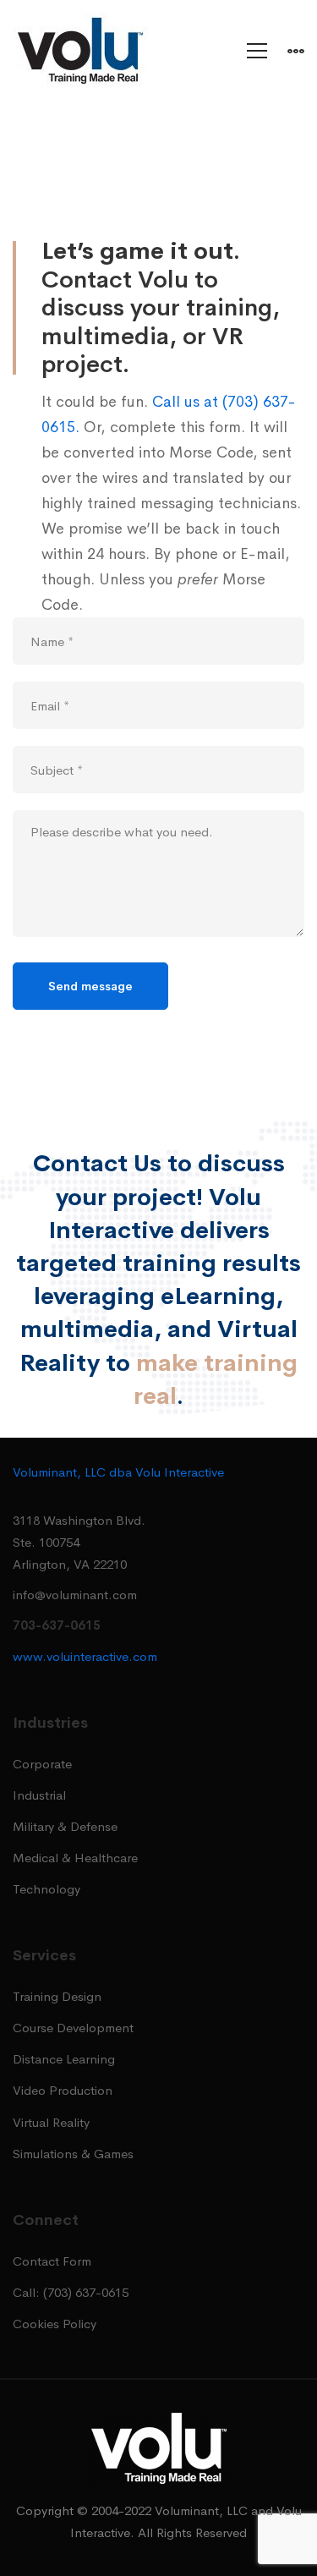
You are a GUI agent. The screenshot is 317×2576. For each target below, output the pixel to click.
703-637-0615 (57, 1625)
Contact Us (97, 1163)
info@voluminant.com (75, 1595)
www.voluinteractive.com (85, 1656)
